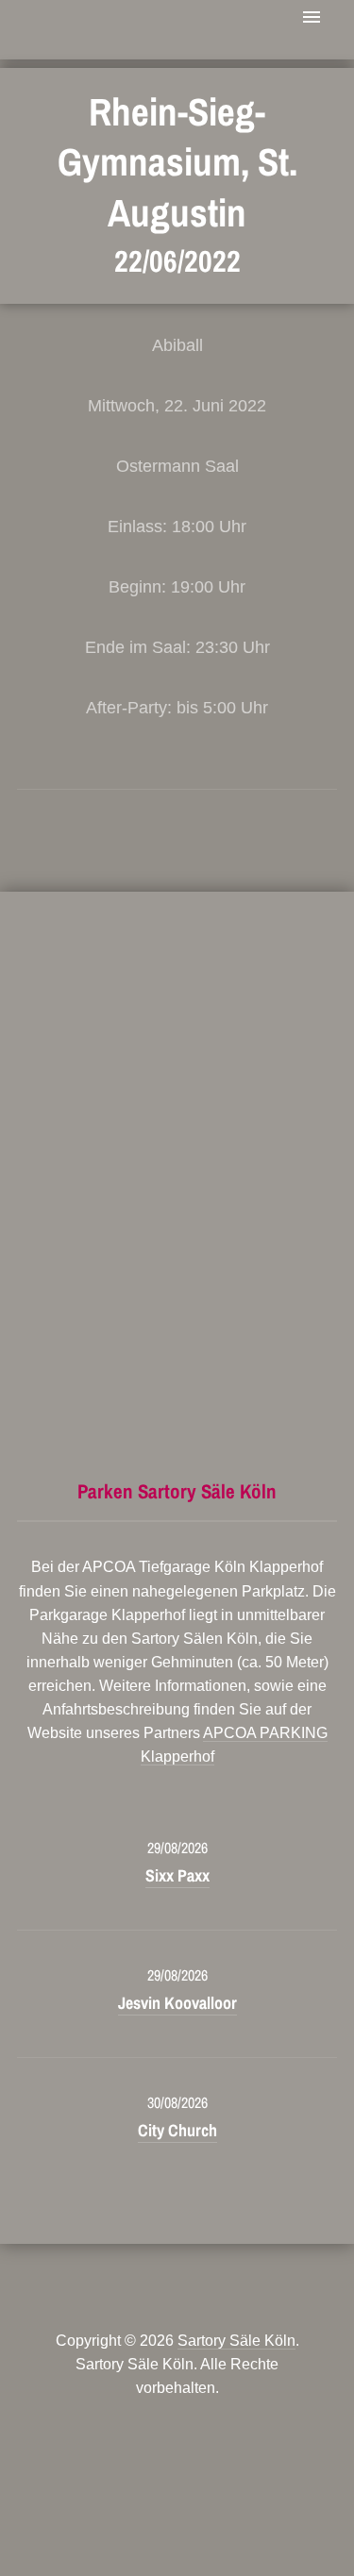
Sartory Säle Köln (236, 2341)
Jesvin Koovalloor (177, 2003)
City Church (177, 2130)
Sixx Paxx (177, 1875)
